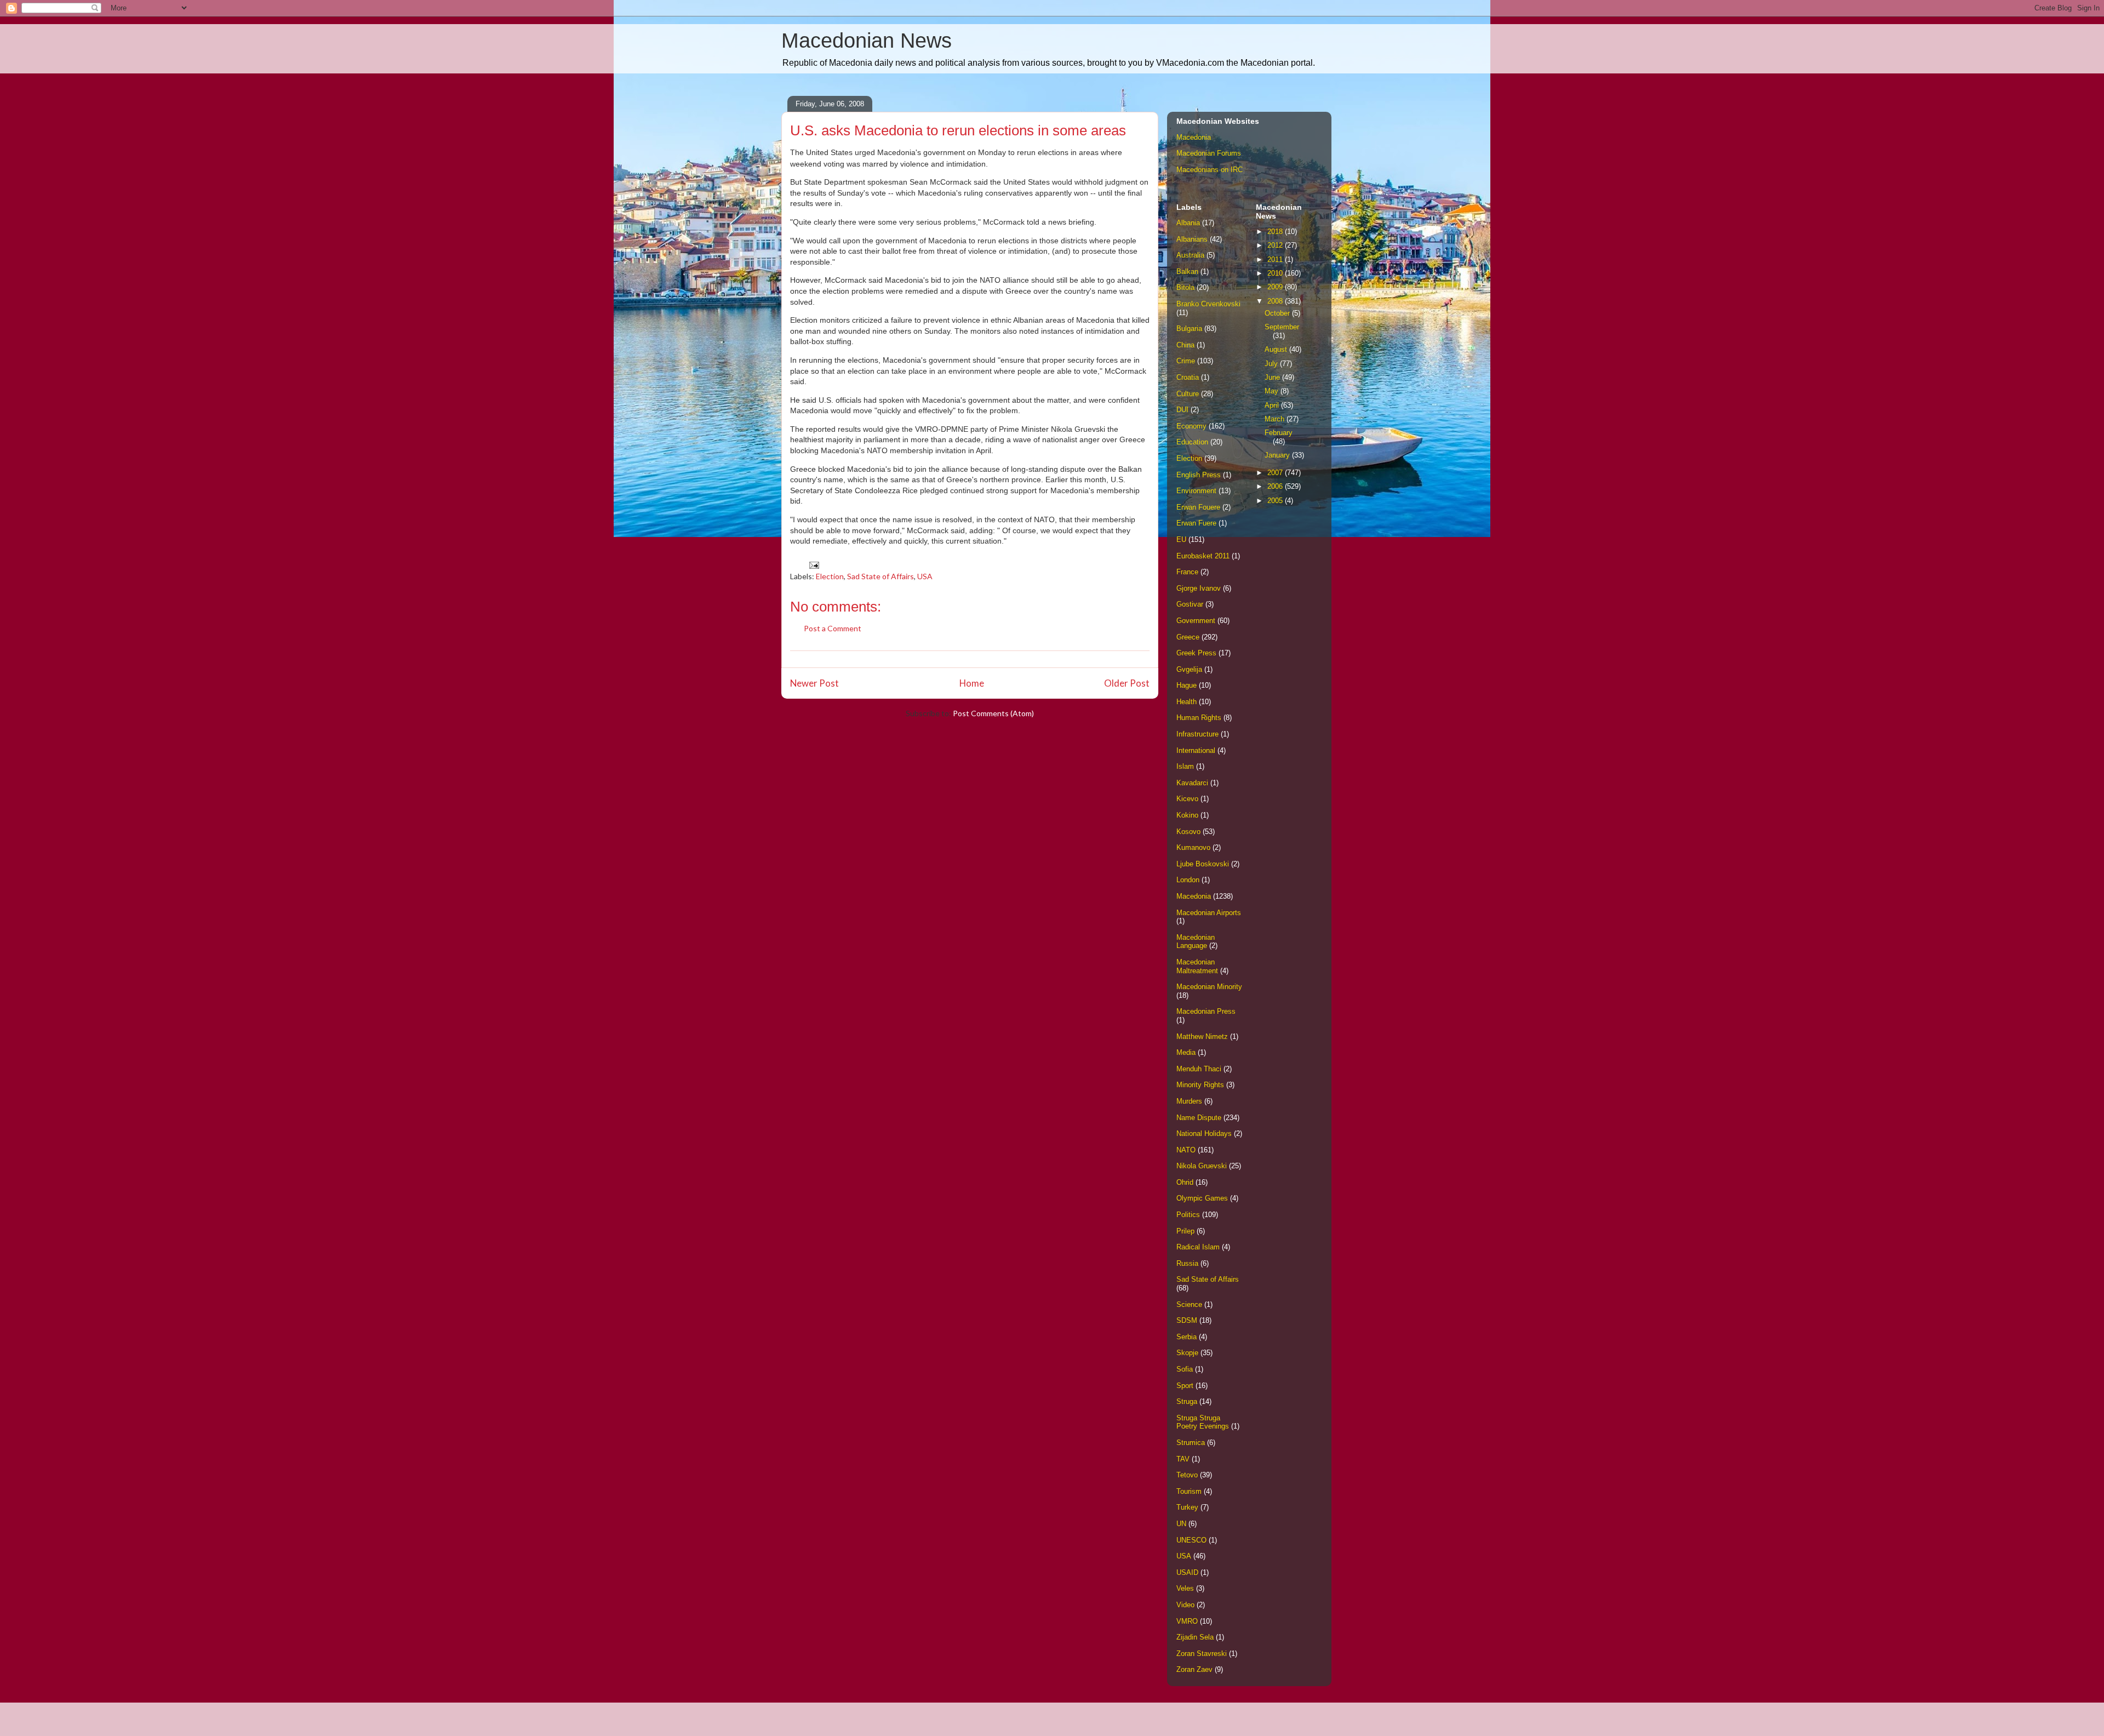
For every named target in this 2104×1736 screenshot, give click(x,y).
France (1187, 572)
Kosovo (1188, 832)
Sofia (1185, 1369)
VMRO (1187, 1621)
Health (1187, 702)
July (1272, 364)
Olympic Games (1202, 1198)
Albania (1188, 223)
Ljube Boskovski (1203, 864)
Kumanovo (1193, 847)
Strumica (1191, 1443)
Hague (1187, 685)
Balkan (1187, 272)
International (1196, 750)
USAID (1187, 1572)
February (1279, 433)
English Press (1199, 475)
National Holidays (1204, 1133)
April (1273, 405)
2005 (1276, 501)
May (1273, 391)
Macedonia (1194, 137)
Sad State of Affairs (881, 576)
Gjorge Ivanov (1199, 588)
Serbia (1187, 1337)
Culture (1188, 394)
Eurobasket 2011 (1203, 556)
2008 (1276, 301)
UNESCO (1191, 1540)
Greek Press (1196, 653)
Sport (1185, 1386)
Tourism (1189, 1491)
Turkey (1187, 1507)
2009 (1276, 287)
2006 (1276, 486)
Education (1192, 442)
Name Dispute (1199, 1118)
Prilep (1185, 1231)
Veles (1185, 1588)
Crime (1186, 361)
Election (830, 576)
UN (1181, 1524)
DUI (1182, 410)
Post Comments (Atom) (993, 713)
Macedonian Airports (1209, 913)
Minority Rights (1200, 1085)
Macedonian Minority (1209, 987)
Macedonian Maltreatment (1197, 966)
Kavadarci (1192, 783)
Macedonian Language (1196, 942)
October (1278, 313)
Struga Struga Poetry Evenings (1203, 1422)
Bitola (1185, 287)
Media (1186, 1052)
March (1276, 419)
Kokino (1187, 815)
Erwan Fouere (1198, 507)
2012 (1276, 245)
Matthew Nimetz (1202, 1037)
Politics (1188, 1215)
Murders (1189, 1101)
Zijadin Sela (1195, 1637)
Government (1196, 621)
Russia (1187, 1263)
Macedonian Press (1206, 1011)
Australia (1190, 255)
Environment (1196, 491)
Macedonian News (867, 41)
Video (1185, 1605)
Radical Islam (1198, 1247)
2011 (1276, 259)
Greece (1188, 637)
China (1185, 345)
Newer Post (814, 683)
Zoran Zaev (1194, 1669)
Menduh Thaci (1199, 1069)
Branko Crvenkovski (1208, 304)
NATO (1186, 1150)
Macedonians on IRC (1210, 170)
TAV (1183, 1459)
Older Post (1127, 683)
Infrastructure (1197, 734)
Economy (1191, 426)
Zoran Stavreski (1202, 1654)
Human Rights (1199, 718)
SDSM (1187, 1320)
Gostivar (1190, 604)
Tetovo (1187, 1475)
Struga (1187, 1401)
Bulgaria (1189, 329)
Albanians (1192, 239)
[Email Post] (813, 564)
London (1188, 880)
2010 (1276, 273)
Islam (1185, 766)
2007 (1276, 473)
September (1282, 327)
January (1278, 455)
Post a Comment (833, 628)
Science (1189, 1304)
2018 (1276, 232)
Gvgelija (1189, 669)
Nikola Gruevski (1202, 1166)
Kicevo (1187, 799)
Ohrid (1185, 1182)
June (1273, 377)
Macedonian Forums (1209, 153)
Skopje (1187, 1353)
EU (1181, 539)
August (1277, 349)
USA (925, 576)
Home (972, 683)
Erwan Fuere (1196, 523)
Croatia (1188, 377)
